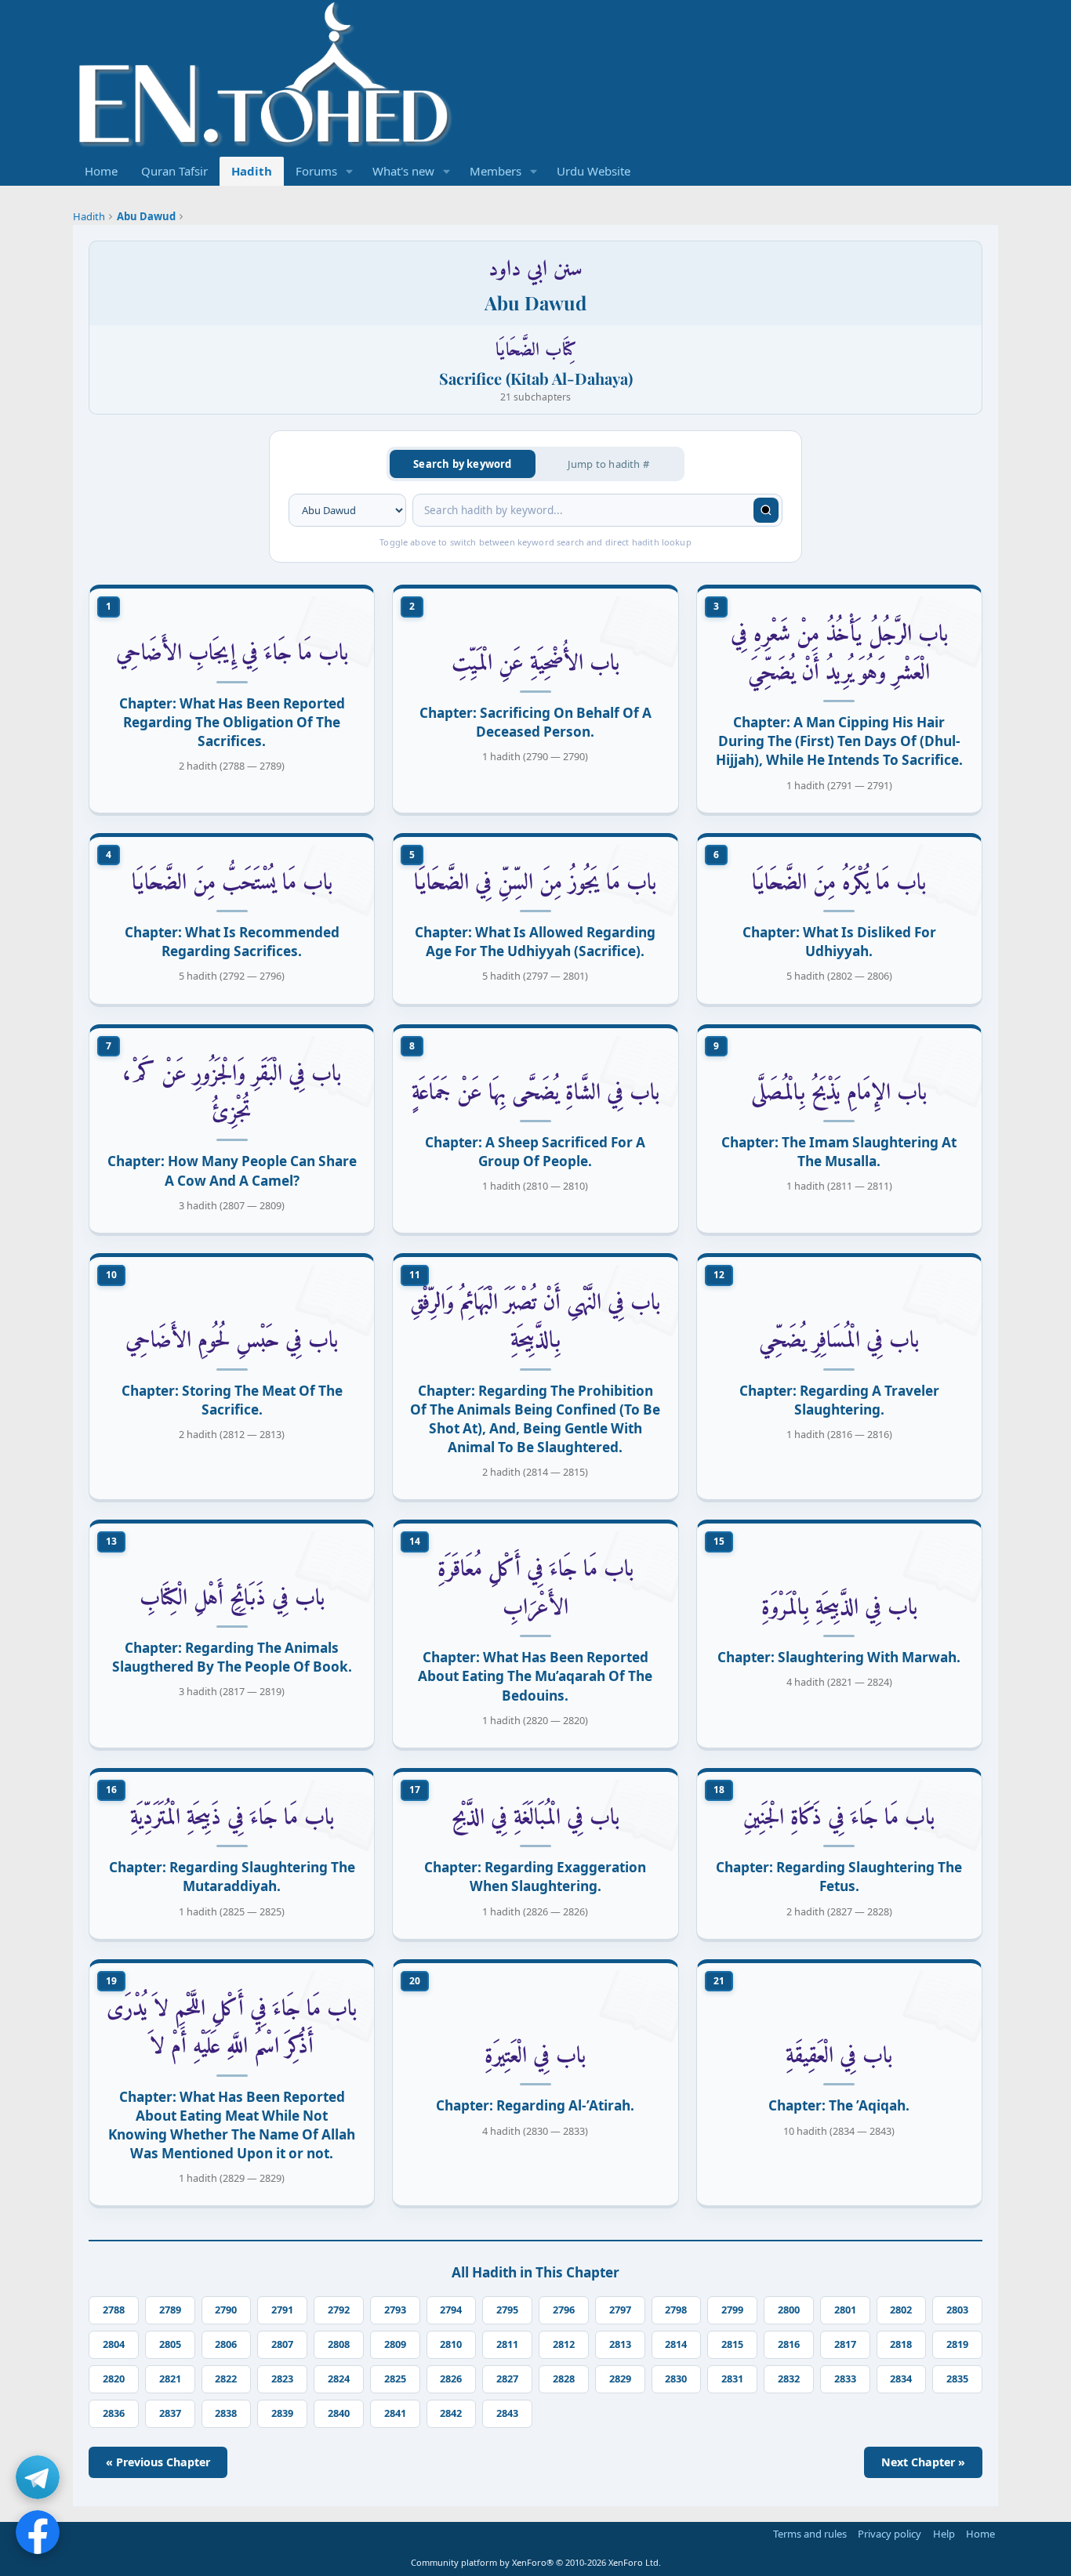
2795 (507, 2310)
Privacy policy (889, 2534)
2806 (226, 2344)
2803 (957, 2310)
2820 (114, 2379)
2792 (339, 2310)
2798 (676, 2310)
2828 (564, 2379)
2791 (282, 2310)
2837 (170, 2413)
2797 (620, 2310)
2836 (114, 2413)
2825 (395, 2379)
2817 (845, 2344)
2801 (845, 2310)
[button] (350, 171)
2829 (620, 2379)
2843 (507, 2413)
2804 (114, 2344)
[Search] (766, 510)
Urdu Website (594, 171)
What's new (403, 171)
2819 (957, 2344)
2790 (226, 2310)
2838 (226, 2413)
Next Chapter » (923, 2462)
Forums (316, 171)
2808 (339, 2344)
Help (944, 2534)
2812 (564, 2344)
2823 (282, 2379)
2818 (901, 2344)
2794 (451, 2310)
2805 (170, 2344)
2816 (789, 2344)
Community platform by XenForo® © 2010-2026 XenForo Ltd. (536, 2562)
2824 (339, 2379)
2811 (507, 2344)
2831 (732, 2379)
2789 (170, 2310)
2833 (845, 2379)
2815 (732, 2344)
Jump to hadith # (608, 464)
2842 (451, 2413)
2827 (507, 2379)
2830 (676, 2379)
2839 (282, 2413)
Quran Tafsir (174, 171)
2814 (676, 2344)
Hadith (252, 171)
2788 (114, 2310)
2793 (395, 2310)
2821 (170, 2379)
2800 (789, 2310)
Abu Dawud (146, 216)
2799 (732, 2310)
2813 (620, 2344)
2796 (564, 2310)
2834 (901, 2379)
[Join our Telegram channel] (38, 2477)
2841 (395, 2413)
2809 (395, 2344)
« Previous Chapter (158, 2462)
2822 (226, 2379)
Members (496, 171)
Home (101, 171)
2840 (339, 2413)
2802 (901, 2310)
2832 (789, 2379)
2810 (451, 2344)
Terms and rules (810, 2534)
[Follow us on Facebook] (38, 2532)
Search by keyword (462, 464)
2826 (451, 2379)
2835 (957, 2379)
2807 (282, 2344)
